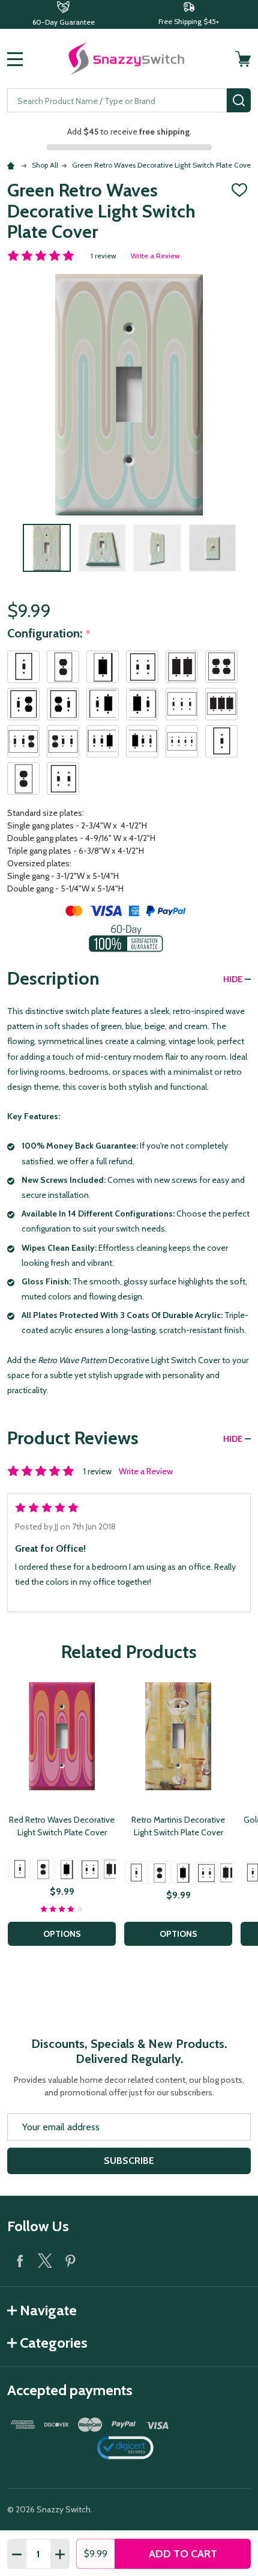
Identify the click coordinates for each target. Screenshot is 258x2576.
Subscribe (129, 2161)
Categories (54, 2343)
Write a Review (155, 256)
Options (62, 1934)
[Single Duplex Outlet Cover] (43, 1869)
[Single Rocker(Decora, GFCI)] (66, 1869)
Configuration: (49, 634)
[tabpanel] (62, 1818)
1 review (103, 256)
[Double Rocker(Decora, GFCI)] (113, 1869)
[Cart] (244, 59)
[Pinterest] (70, 2261)
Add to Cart (183, 2554)
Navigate (48, 2310)
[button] (63, 14)
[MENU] (15, 59)
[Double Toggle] (90, 1869)
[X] (45, 2261)
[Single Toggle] (19, 1869)
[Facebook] (20, 2261)
